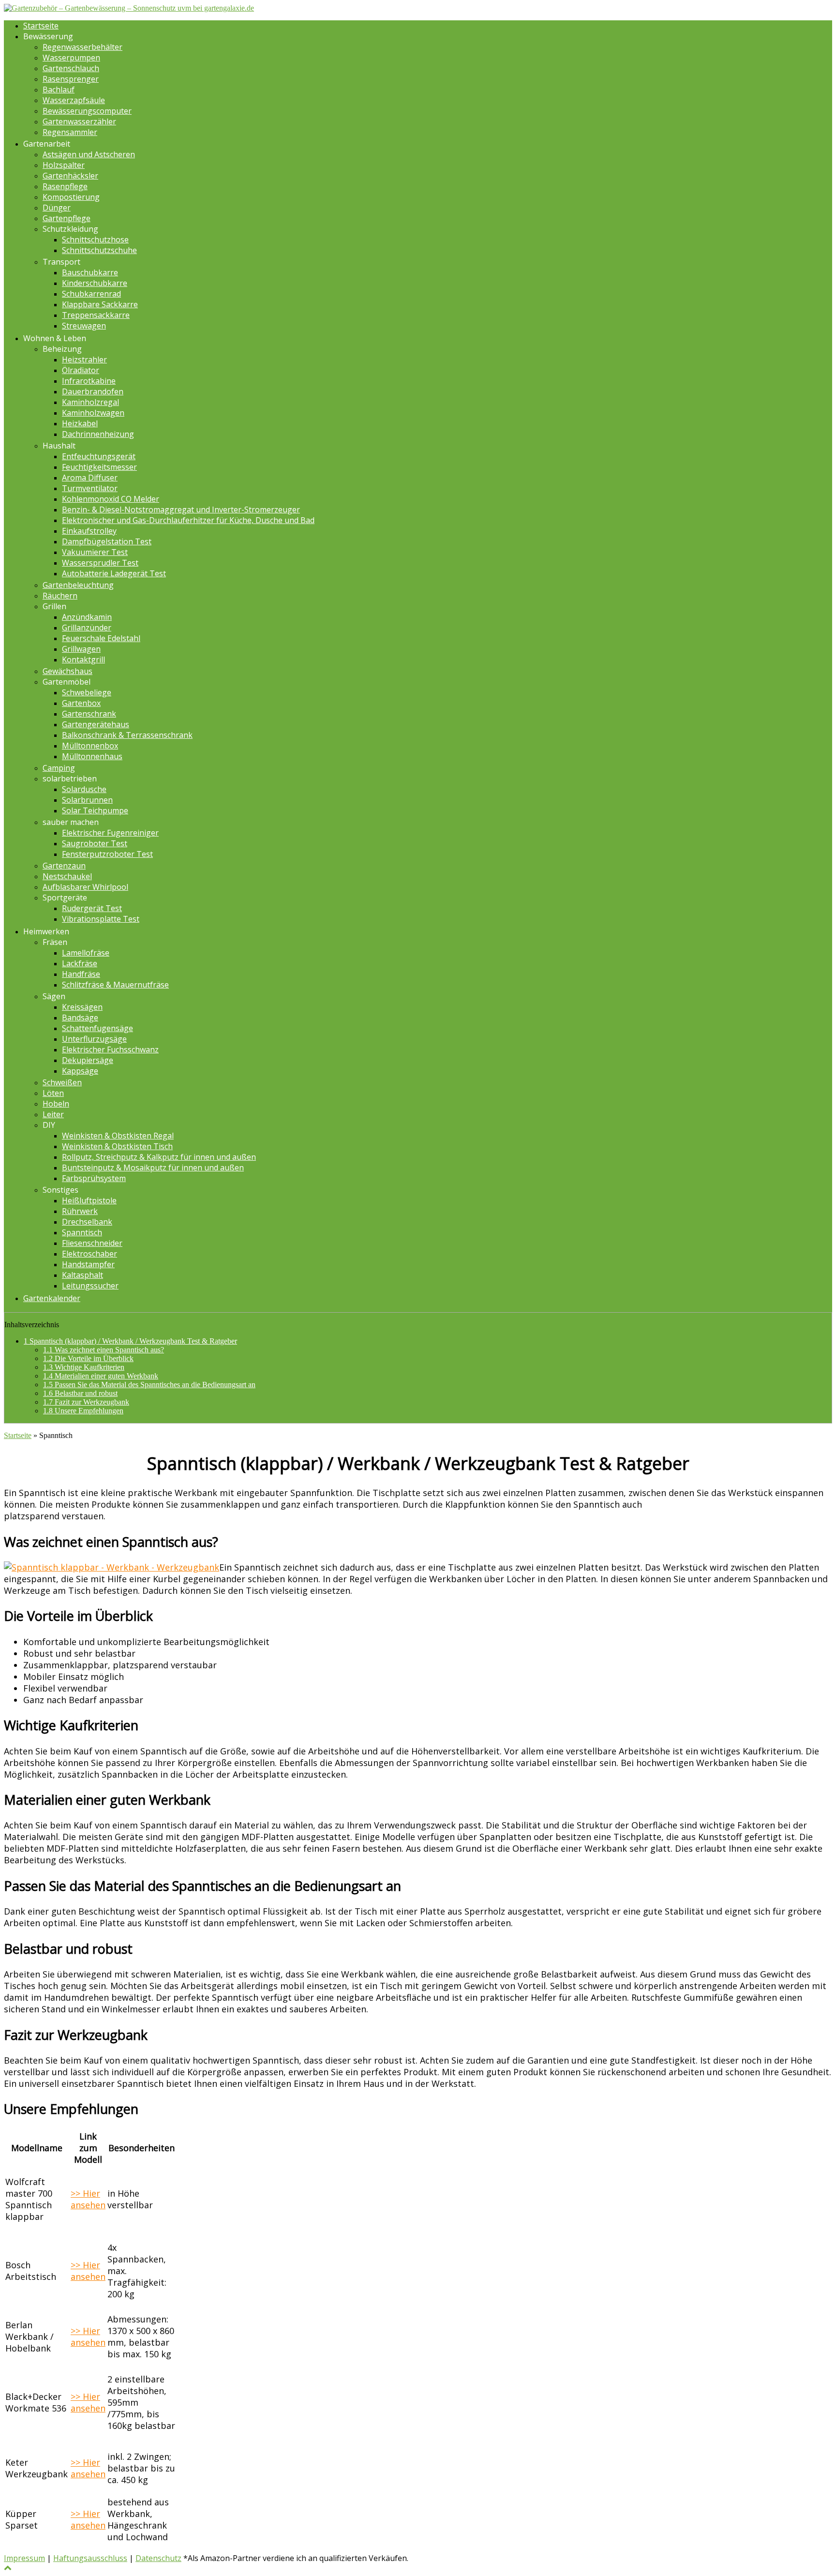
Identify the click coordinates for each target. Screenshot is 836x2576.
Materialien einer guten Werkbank (101, 1376)
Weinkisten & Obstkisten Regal (118, 1136)
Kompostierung (71, 197)
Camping (59, 768)
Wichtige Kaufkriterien (84, 1367)
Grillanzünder (87, 628)
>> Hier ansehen (88, 2199)
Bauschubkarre (90, 272)
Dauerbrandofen (93, 391)
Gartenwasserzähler (79, 121)
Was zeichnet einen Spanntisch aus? (104, 1350)
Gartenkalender (52, 1298)
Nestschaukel (67, 876)
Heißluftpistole (89, 1200)
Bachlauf (59, 90)
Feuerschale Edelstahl (101, 638)
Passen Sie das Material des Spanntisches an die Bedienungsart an (149, 1385)
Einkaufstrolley (89, 531)
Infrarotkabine (89, 381)
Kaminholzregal (90, 402)
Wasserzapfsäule (74, 100)
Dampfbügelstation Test (107, 541)
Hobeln (56, 1104)
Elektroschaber (90, 1254)
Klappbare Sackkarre (100, 304)
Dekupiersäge (88, 1060)
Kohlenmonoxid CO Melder (111, 499)
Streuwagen (84, 326)
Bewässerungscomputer (87, 111)
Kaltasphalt (82, 1275)
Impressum (24, 2558)
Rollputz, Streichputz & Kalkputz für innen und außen (159, 1157)
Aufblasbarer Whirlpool (85, 887)
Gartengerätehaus (96, 724)
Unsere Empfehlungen (83, 1411)
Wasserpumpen (71, 58)
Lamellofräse (86, 953)
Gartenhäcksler (70, 176)
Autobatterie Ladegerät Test (114, 573)
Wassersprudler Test (100, 563)
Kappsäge (80, 1071)
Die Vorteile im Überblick (88, 1358)
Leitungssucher (90, 1286)
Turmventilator (90, 488)
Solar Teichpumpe (95, 810)
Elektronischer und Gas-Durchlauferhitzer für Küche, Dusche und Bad (188, 520)
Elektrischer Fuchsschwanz (110, 1049)
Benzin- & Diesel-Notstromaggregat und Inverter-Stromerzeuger (181, 509)
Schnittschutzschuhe (99, 250)
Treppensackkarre (96, 315)
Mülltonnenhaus (92, 756)
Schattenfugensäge (97, 1028)
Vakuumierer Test (95, 552)
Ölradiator (81, 370)
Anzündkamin (87, 617)
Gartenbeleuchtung (78, 585)
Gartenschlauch (71, 68)
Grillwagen (81, 649)
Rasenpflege (65, 186)
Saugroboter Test (95, 843)
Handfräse (81, 974)
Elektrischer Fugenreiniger (110, 833)
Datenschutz (158, 2558)
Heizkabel (80, 423)
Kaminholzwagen (93, 413)
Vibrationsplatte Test (101, 919)
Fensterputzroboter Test (107, 854)
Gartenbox (81, 703)
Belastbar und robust (80, 1393)
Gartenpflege (67, 218)
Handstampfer (88, 1264)
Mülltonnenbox (90, 746)
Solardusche (84, 789)
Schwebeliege (87, 692)
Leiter (53, 1114)
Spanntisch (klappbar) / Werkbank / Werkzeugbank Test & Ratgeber (130, 1341)
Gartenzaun (64, 866)
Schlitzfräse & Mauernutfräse (115, 985)
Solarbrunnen (87, 800)
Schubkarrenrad (91, 294)
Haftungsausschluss (90, 2558)
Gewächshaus (67, 671)
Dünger (57, 208)
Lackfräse (80, 963)
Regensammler (70, 132)
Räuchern (60, 596)
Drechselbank (87, 1222)
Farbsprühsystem (94, 1178)
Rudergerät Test (92, 908)
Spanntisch (82, 1232)
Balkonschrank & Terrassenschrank (127, 735)
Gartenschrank (89, 714)
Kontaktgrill (83, 659)
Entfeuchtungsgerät (99, 456)
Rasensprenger (71, 79)
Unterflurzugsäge (94, 1039)
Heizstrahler (84, 359)
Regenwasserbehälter (82, 47)
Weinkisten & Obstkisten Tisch (117, 1146)
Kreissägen (82, 1007)
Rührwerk (80, 1211)
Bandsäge (80, 1018)
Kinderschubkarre (95, 283)
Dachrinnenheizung (98, 434)
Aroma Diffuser (90, 478)
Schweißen (62, 1082)
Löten (53, 1093)
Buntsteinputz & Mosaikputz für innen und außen (153, 1168)
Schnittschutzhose (95, 240)
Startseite (41, 26)
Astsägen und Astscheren (89, 154)
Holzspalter (64, 165)
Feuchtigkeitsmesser (99, 467)
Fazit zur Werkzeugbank (86, 1402)
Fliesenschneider (92, 1243)
